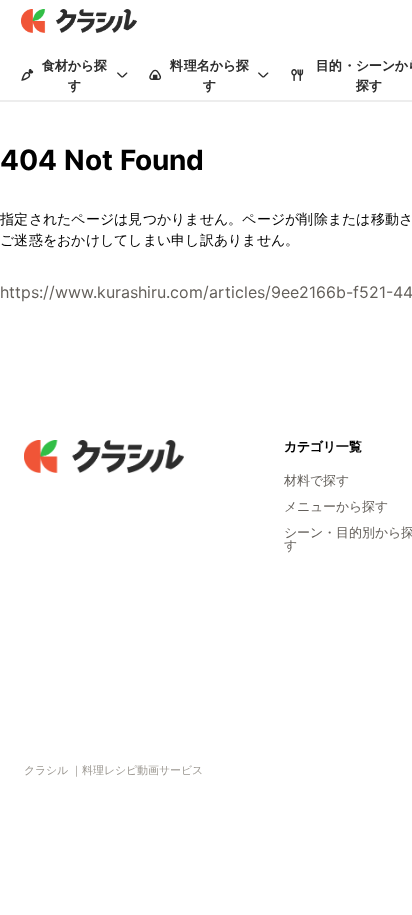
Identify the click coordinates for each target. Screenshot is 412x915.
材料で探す (316, 480)
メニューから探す (336, 506)
